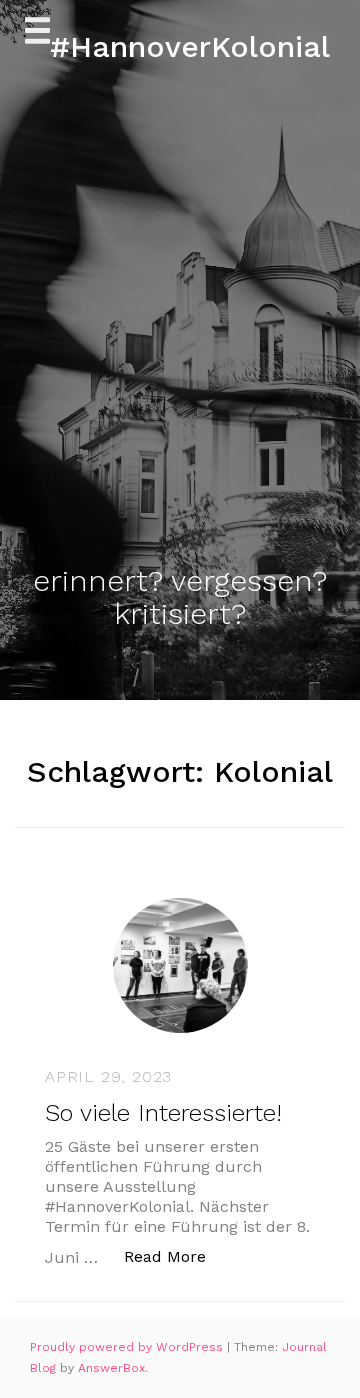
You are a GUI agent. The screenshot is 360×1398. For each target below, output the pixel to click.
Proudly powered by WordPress (128, 1347)
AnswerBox (111, 1368)
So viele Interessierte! (163, 1113)
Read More (175, 1256)
